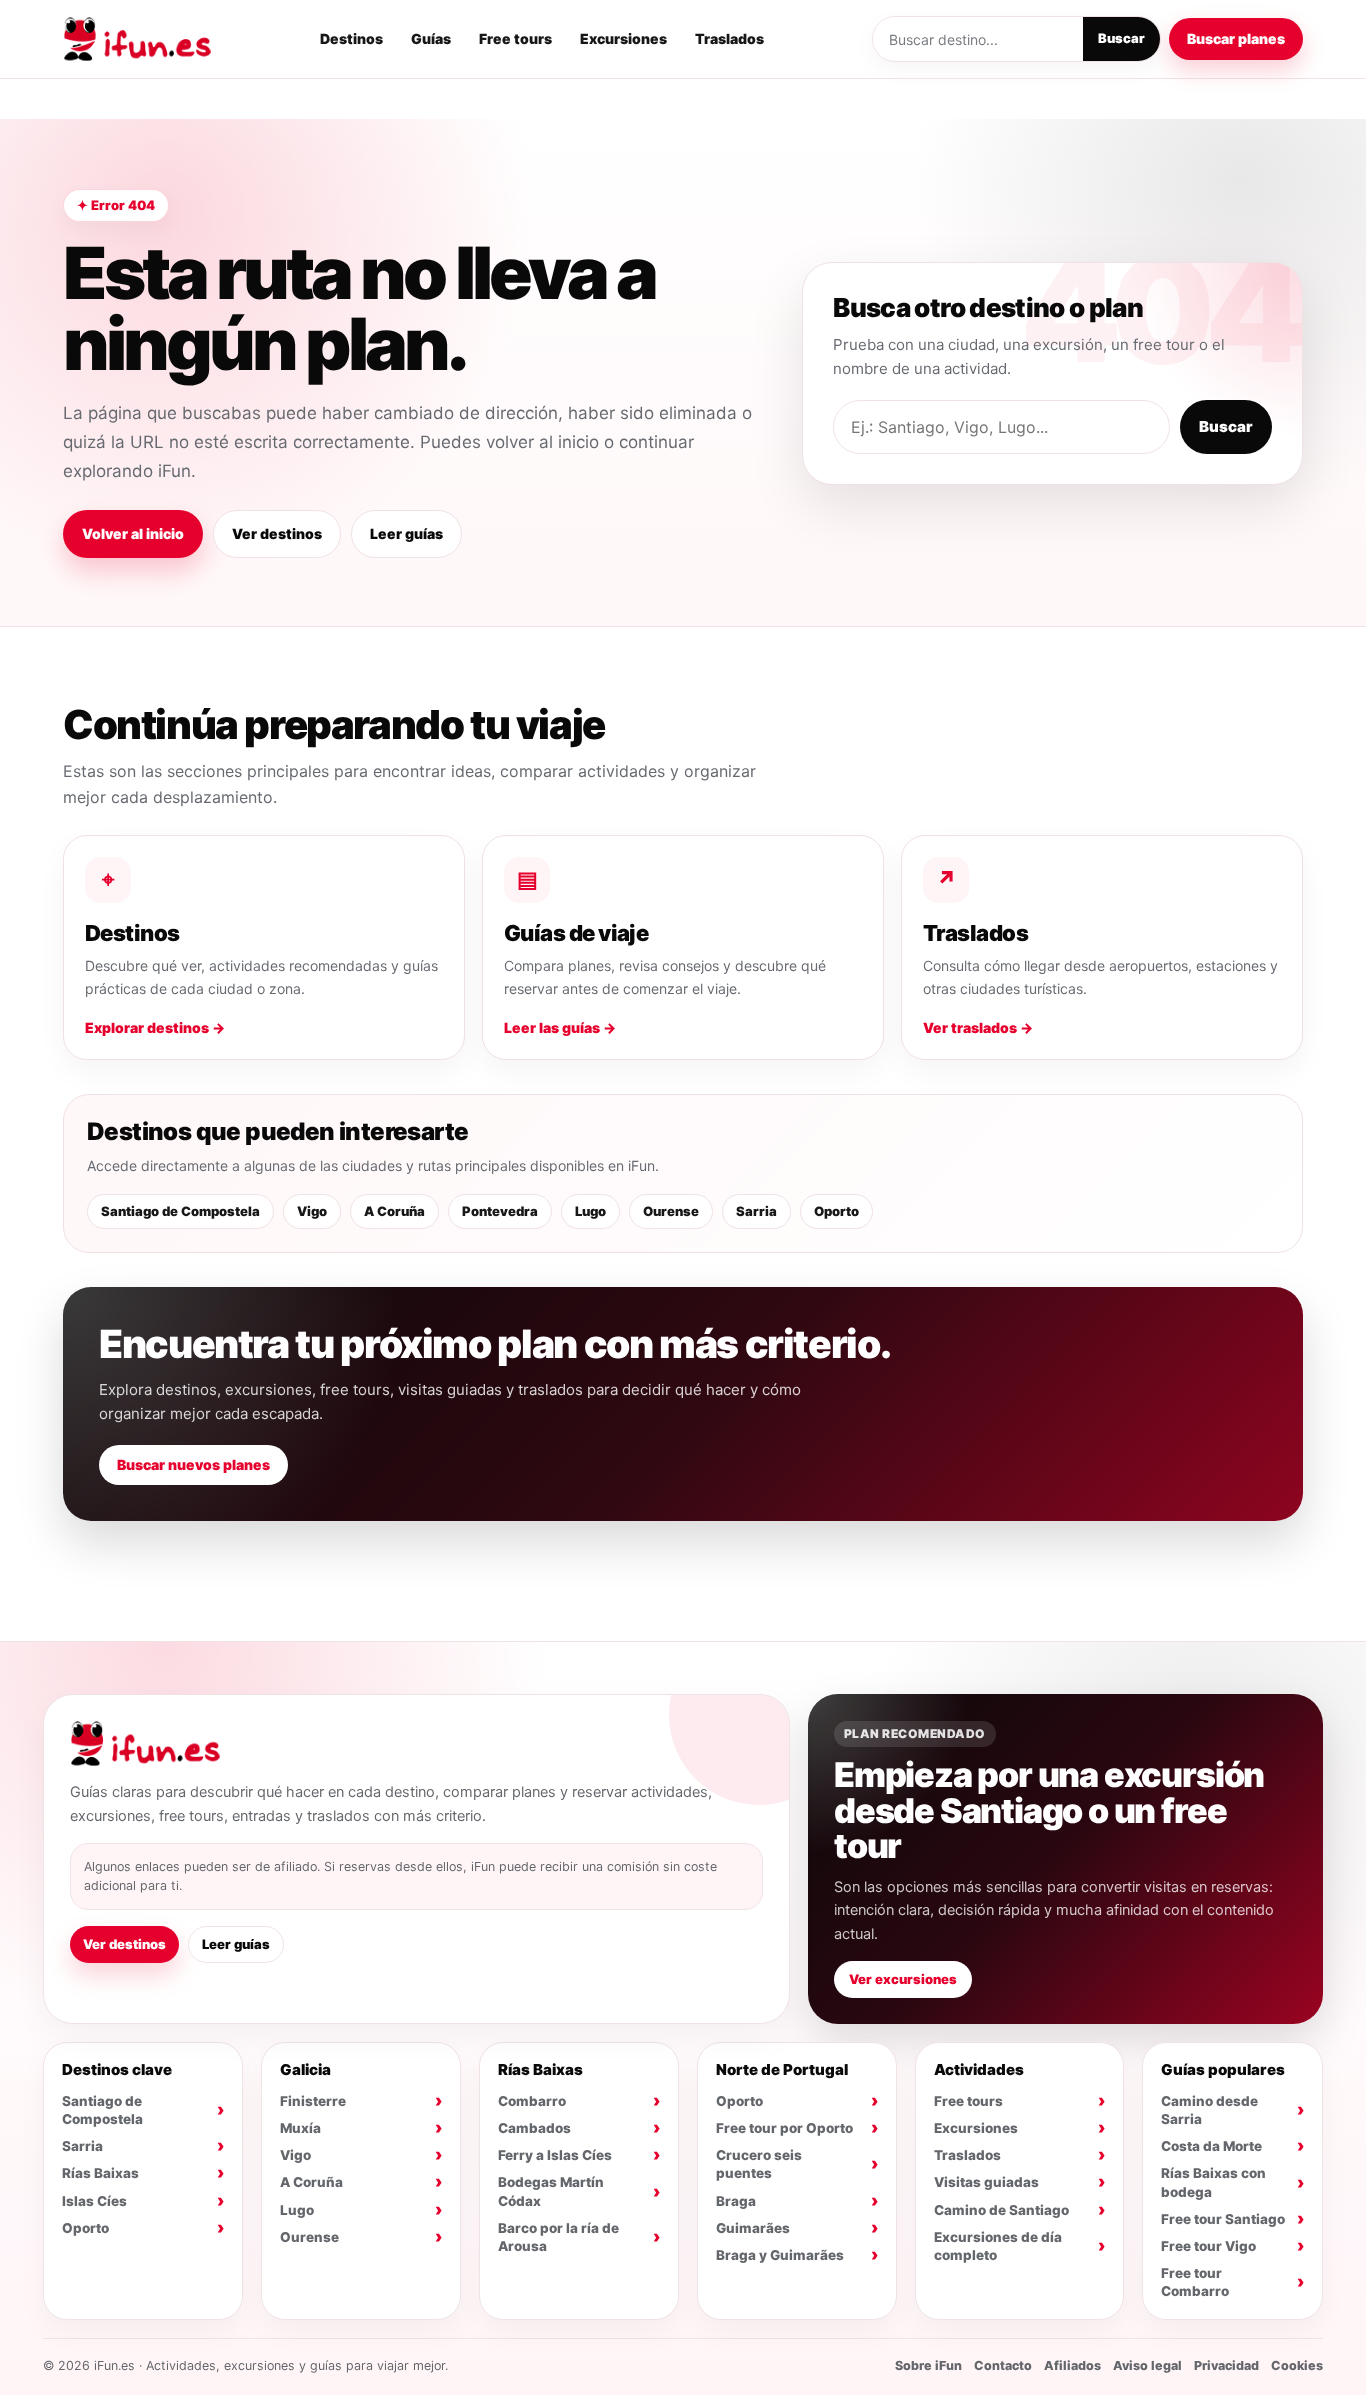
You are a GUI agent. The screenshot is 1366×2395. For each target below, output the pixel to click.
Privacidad (1226, 2365)
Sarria (756, 1211)
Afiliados (1072, 2365)
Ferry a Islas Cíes (555, 2155)
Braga (736, 2201)
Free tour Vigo (1208, 2246)
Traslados (729, 38)
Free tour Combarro (1195, 2282)
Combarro (532, 2101)
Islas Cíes (94, 2201)
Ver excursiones (903, 1979)
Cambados (534, 2128)
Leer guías (406, 533)
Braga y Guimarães (780, 2255)
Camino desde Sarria (1209, 2110)
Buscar (1121, 38)
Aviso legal (1147, 2365)
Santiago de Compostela (180, 1211)
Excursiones (623, 38)
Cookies (1297, 2365)
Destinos (351, 38)
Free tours (515, 38)
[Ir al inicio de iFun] (137, 39)
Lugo (590, 1211)
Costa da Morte (1211, 2146)
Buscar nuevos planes (193, 1464)
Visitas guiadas (986, 2182)
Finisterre (313, 2101)
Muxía (300, 2128)
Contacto (1003, 2365)
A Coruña (394, 1211)
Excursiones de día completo (998, 2246)
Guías (431, 38)
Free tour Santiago (1223, 2219)
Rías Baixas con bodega (1213, 2182)
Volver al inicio (133, 533)
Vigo (312, 1211)
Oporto (836, 1211)
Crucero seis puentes (759, 2164)
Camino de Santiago (1001, 2210)
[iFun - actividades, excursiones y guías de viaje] (145, 1743)
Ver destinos (277, 533)
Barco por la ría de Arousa (558, 2237)
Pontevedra (500, 1211)
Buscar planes (1236, 38)
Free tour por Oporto (784, 2128)
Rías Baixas (100, 2173)
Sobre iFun (928, 2365)
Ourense (671, 1211)
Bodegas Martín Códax (551, 2191)
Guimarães (753, 2228)
